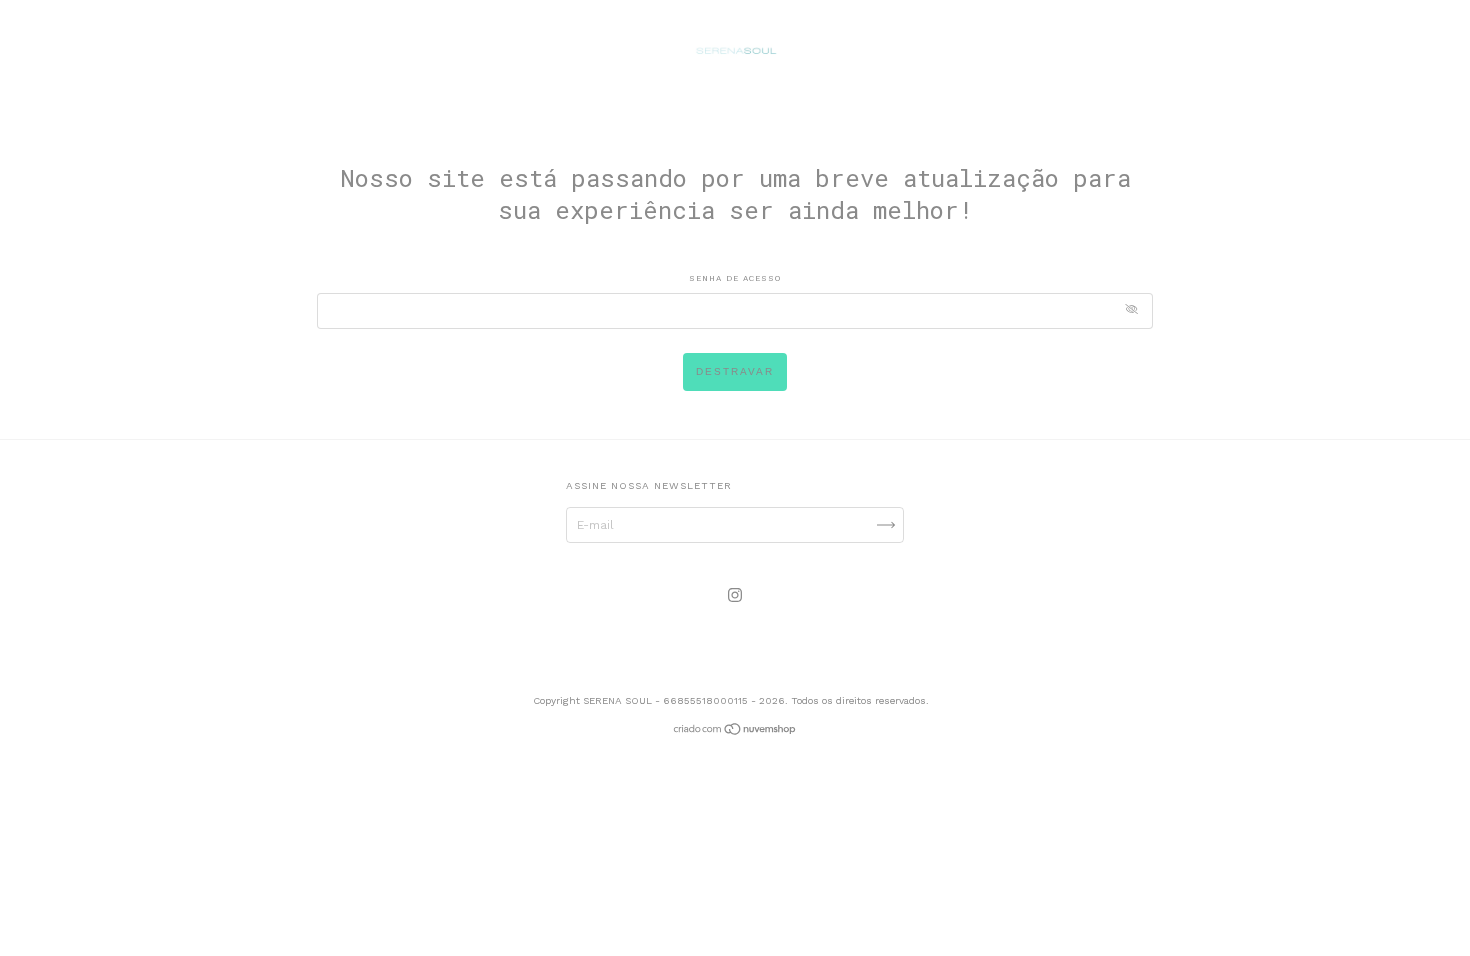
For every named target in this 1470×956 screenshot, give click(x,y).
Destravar (735, 371)
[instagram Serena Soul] (735, 595)
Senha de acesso (735, 278)
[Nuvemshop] (735, 732)
